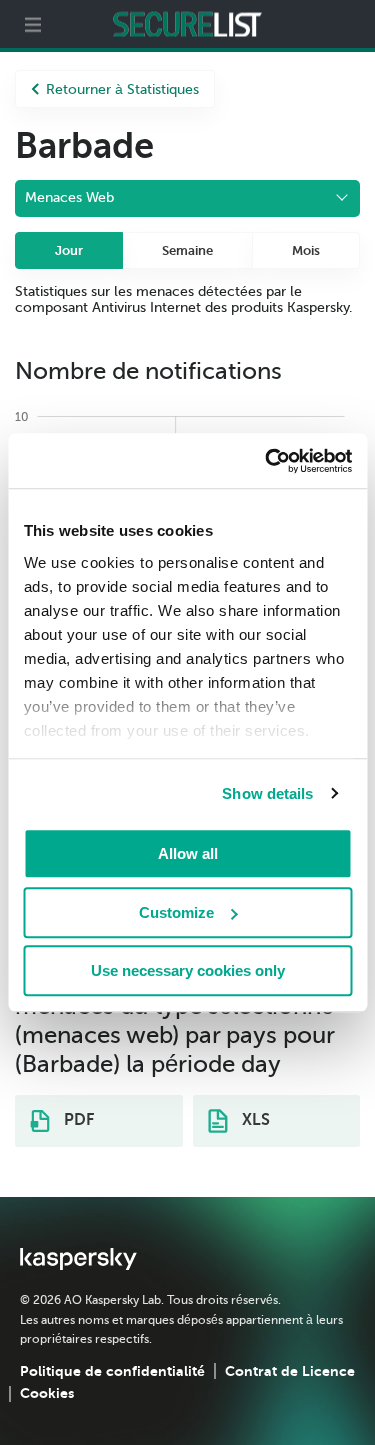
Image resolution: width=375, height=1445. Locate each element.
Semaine (187, 250)
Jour (69, 250)
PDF (77, 1120)
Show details (267, 793)
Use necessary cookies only (188, 970)
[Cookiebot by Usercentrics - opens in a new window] (267, 461)
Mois (306, 250)
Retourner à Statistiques (122, 89)
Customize (176, 912)
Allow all (188, 853)
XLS (254, 1120)
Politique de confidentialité (112, 1371)
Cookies (47, 1393)
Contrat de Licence (290, 1371)
